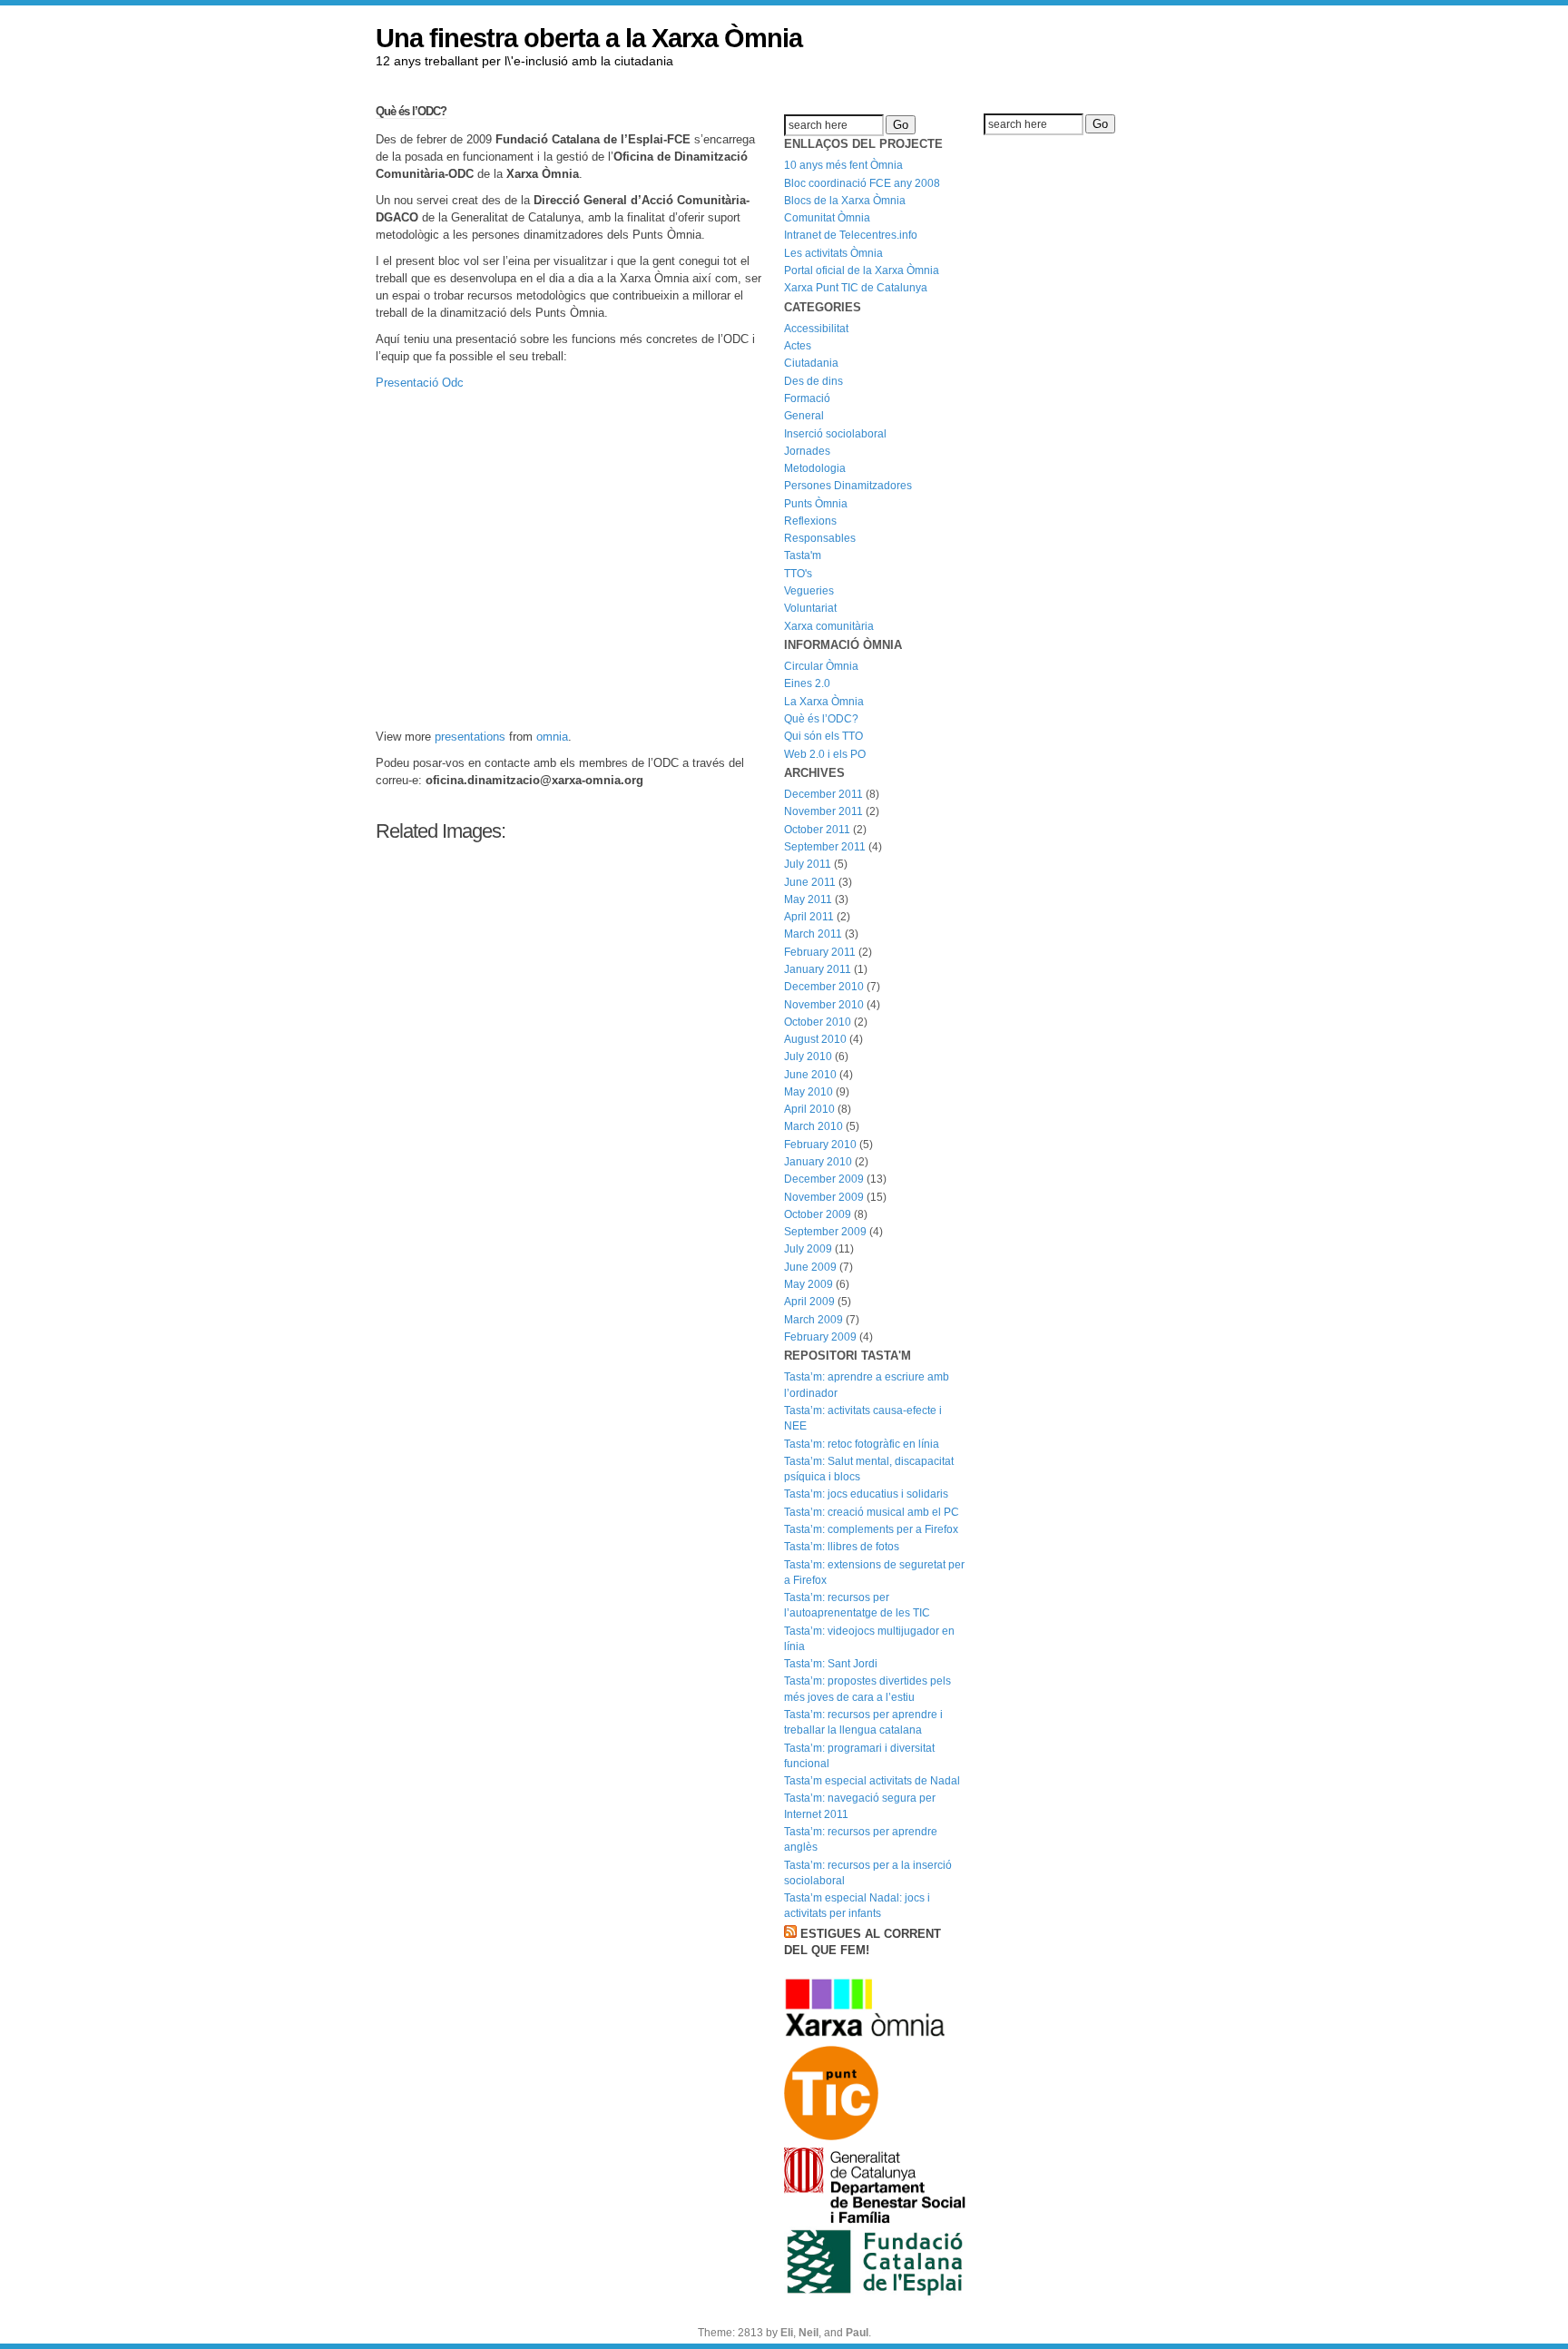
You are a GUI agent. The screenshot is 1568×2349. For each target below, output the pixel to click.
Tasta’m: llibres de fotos (842, 1547)
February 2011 (820, 952)
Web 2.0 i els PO (825, 754)
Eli (787, 2333)
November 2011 (823, 811)
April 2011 (809, 917)
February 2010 (820, 1145)
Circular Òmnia (821, 666)
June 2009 (810, 1267)
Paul (857, 2333)
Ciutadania (811, 363)
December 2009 (824, 1179)
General (804, 416)
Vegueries (809, 591)
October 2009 (818, 1214)
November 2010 (824, 1005)
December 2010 (824, 987)
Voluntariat (810, 608)
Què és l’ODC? (411, 111)
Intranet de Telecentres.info (851, 235)
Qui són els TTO (823, 736)
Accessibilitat (816, 329)
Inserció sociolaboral (835, 434)
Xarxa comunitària (829, 626)
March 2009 (813, 1320)
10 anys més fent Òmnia (843, 165)
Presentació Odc (420, 383)
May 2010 (808, 1092)
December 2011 (823, 794)
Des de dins (813, 381)
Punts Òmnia (816, 504)
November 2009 (824, 1197)
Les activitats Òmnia (833, 253)
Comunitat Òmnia (827, 218)
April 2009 (809, 1302)
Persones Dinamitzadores (848, 486)
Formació (807, 398)
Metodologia (815, 468)
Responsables (820, 538)
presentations (470, 737)
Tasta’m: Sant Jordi (831, 1664)
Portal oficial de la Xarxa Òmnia (862, 270)
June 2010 (810, 1075)
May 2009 (808, 1284)
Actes (798, 346)
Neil (808, 2333)
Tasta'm (803, 555)
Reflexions (810, 521)
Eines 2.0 (807, 683)
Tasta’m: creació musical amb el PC (872, 1512)
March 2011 (813, 934)
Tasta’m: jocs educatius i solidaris (866, 1494)
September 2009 (825, 1232)
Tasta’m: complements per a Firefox (871, 1529)
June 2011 (810, 882)
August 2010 (815, 1039)
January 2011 (818, 969)
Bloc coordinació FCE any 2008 (862, 183)
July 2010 (808, 1057)
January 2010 (818, 1162)
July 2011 (808, 864)
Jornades (807, 451)
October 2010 (818, 1022)
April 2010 (809, 1109)
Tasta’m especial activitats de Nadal (872, 1781)
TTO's (798, 574)
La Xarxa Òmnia (824, 702)
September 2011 (825, 847)
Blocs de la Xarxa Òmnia (845, 201)
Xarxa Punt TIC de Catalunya (856, 288)
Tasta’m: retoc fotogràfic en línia (862, 1444)
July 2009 (808, 1249)
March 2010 (813, 1126)
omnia (552, 737)
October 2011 (817, 830)
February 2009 (820, 1337)
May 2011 (808, 899)
